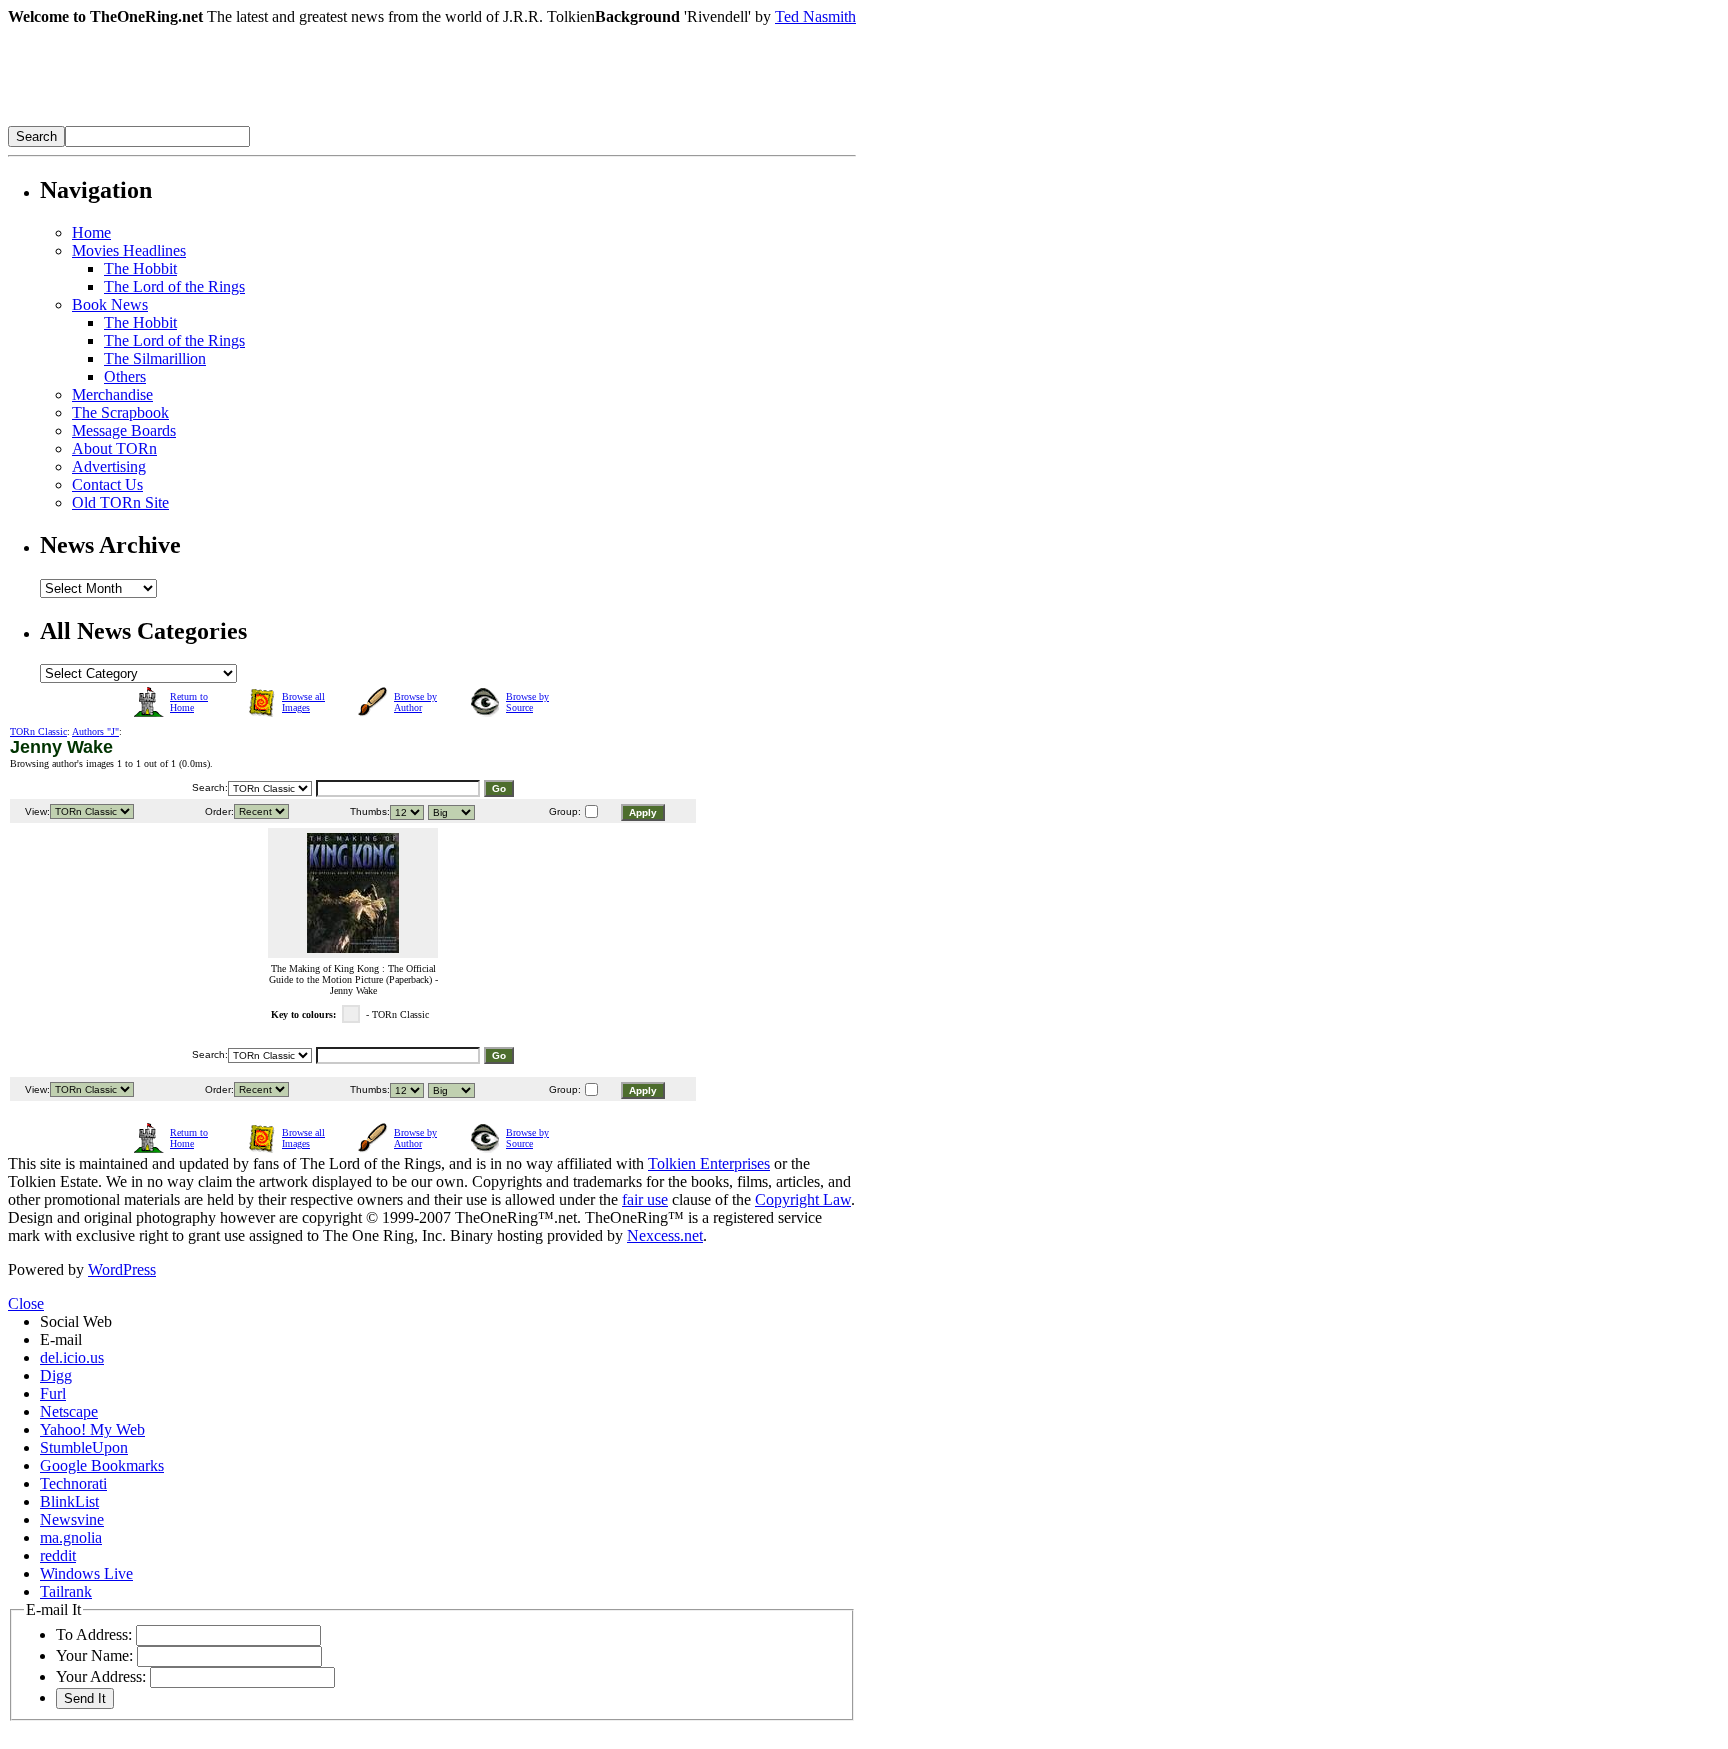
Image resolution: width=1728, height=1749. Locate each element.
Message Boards (124, 430)
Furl (53, 1393)
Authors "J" (95, 731)
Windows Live (86, 1573)
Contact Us (107, 484)
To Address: (94, 1634)
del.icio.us (72, 1357)
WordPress (122, 1269)
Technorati (73, 1483)
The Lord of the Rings (174, 286)
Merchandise (112, 394)
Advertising (109, 466)
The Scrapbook (120, 412)
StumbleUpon (84, 1447)
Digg (56, 1375)
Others (125, 376)
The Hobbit (140, 268)
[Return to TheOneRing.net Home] (308, 120)
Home (91, 232)
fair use (645, 1199)
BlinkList (69, 1501)
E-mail (61, 1339)
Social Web (76, 1321)
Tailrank (66, 1591)
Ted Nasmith (815, 16)
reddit (58, 1555)
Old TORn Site (120, 502)
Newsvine (72, 1519)
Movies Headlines (129, 250)
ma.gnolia (71, 1537)
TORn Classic (38, 731)
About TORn (114, 448)
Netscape (69, 1411)
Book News (110, 304)
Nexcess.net (665, 1235)
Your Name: (94, 1655)
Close (26, 1303)
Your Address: (101, 1676)
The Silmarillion (155, 358)
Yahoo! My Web (92, 1429)
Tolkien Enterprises (709, 1163)
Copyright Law (803, 1199)
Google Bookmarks (102, 1465)
